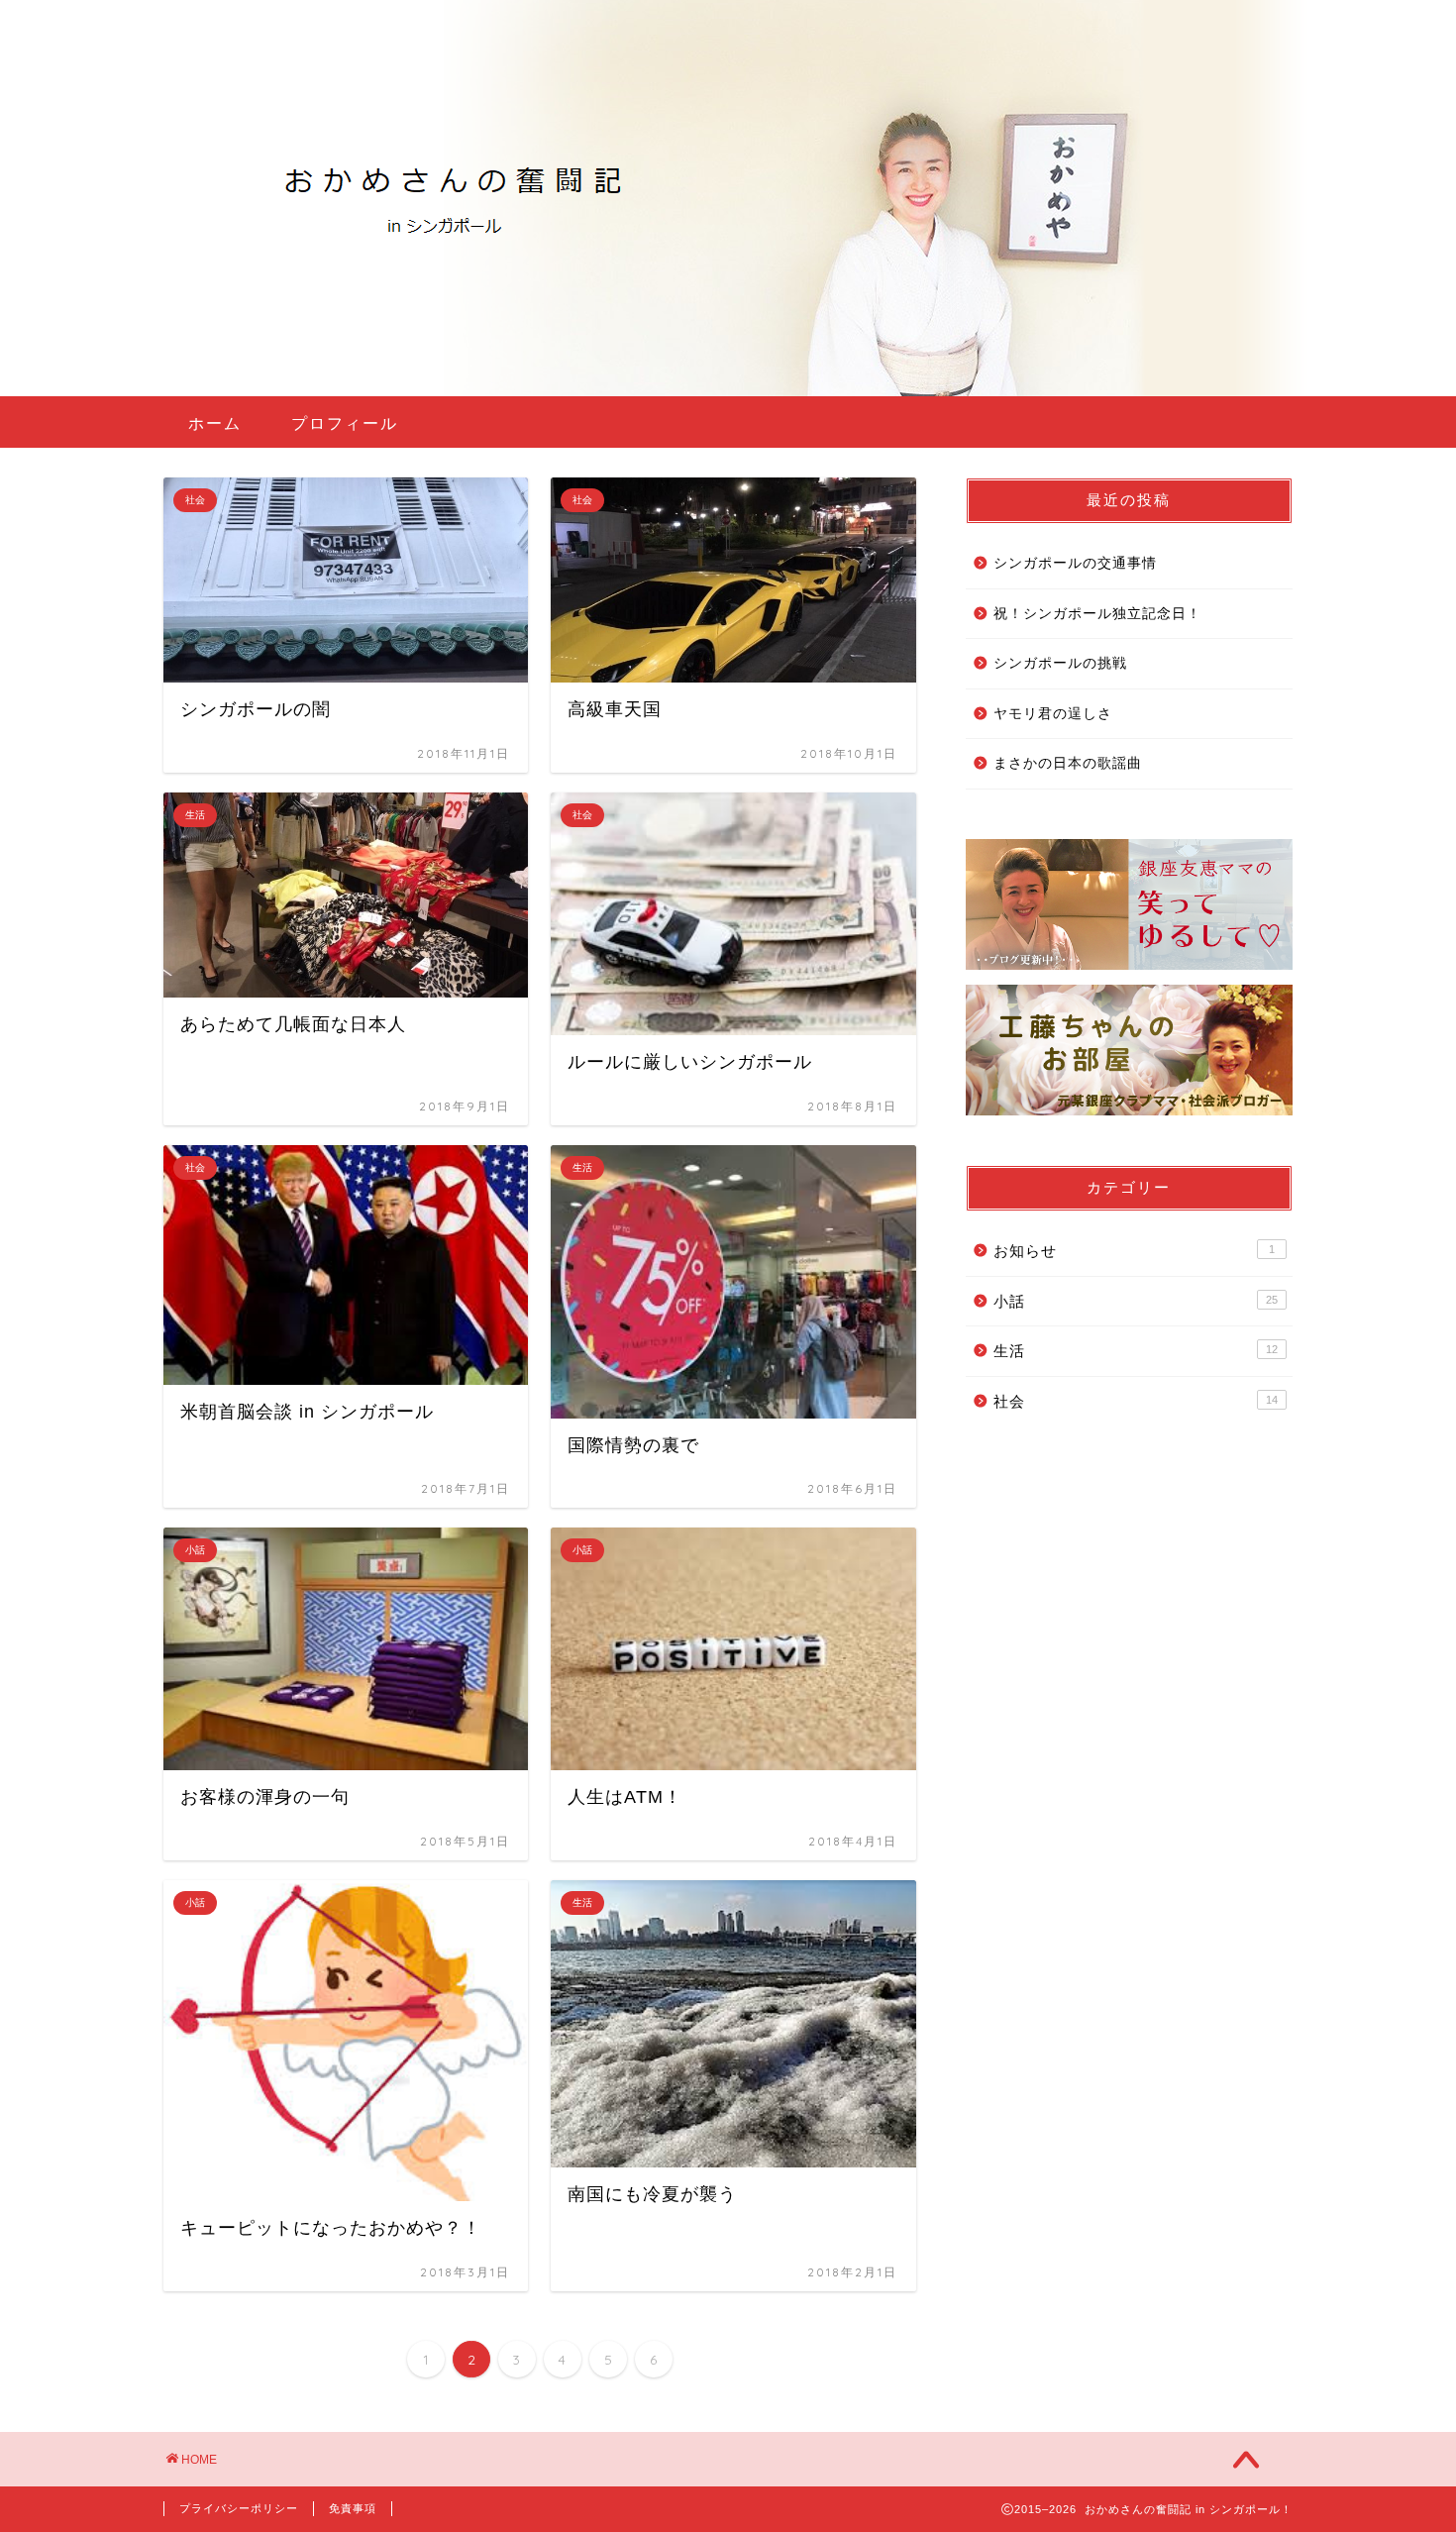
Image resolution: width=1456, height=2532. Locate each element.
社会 (1136, 1401)
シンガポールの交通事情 (1075, 563)
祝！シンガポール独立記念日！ (1097, 614)
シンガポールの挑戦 (1060, 663)
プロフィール (345, 423)
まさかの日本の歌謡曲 (1068, 763)
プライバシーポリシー (239, 2508)
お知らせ (1134, 1251)
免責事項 (353, 2508)
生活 (1136, 1351)
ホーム (215, 423)
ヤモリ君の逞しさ (1053, 714)
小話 (1136, 1301)
